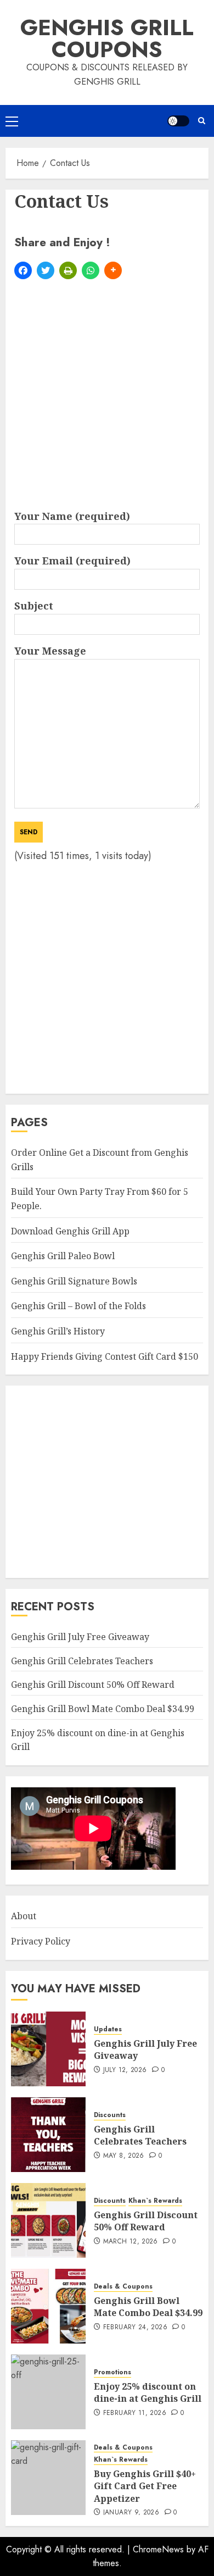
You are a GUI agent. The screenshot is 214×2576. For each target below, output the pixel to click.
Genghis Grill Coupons (107, 38)
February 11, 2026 (135, 2413)
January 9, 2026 (131, 2513)
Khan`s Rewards (155, 2201)
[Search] (202, 121)
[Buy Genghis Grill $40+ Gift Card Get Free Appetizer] (48, 2478)
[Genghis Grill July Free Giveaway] (48, 2049)
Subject (34, 606)
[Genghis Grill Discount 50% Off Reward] (48, 2220)
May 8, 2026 (124, 2156)
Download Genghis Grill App (70, 1231)
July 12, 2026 (125, 2070)
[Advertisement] (107, 396)
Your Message (50, 651)
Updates (108, 2029)
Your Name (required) (72, 516)
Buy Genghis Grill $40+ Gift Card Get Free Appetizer (145, 2486)
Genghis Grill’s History (58, 1331)
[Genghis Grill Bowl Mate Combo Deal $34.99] (48, 2306)
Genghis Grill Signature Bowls (74, 1281)
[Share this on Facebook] (23, 270)
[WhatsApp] (91, 270)
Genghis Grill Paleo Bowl (63, 1256)
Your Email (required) (72, 561)
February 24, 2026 (135, 2328)
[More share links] (113, 270)
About (24, 1916)
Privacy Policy (41, 1941)
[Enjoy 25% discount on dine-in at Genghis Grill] (48, 2392)
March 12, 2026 (131, 2242)
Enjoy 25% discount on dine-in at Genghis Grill (148, 2392)
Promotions (112, 2372)
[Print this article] (68, 270)
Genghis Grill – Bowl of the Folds (78, 1306)
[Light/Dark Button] (178, 121)
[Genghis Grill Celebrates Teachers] (48, 2135)
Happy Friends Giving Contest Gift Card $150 (105, 1356)
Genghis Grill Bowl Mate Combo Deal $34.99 (103, 1709)
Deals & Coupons (123, 2287)
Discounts (110, 2115)
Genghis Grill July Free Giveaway (80, 1637)
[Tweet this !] (46, 270)
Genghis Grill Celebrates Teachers (82, 1661)
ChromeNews (158, 2549)
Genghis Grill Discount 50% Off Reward (93, 1685)
